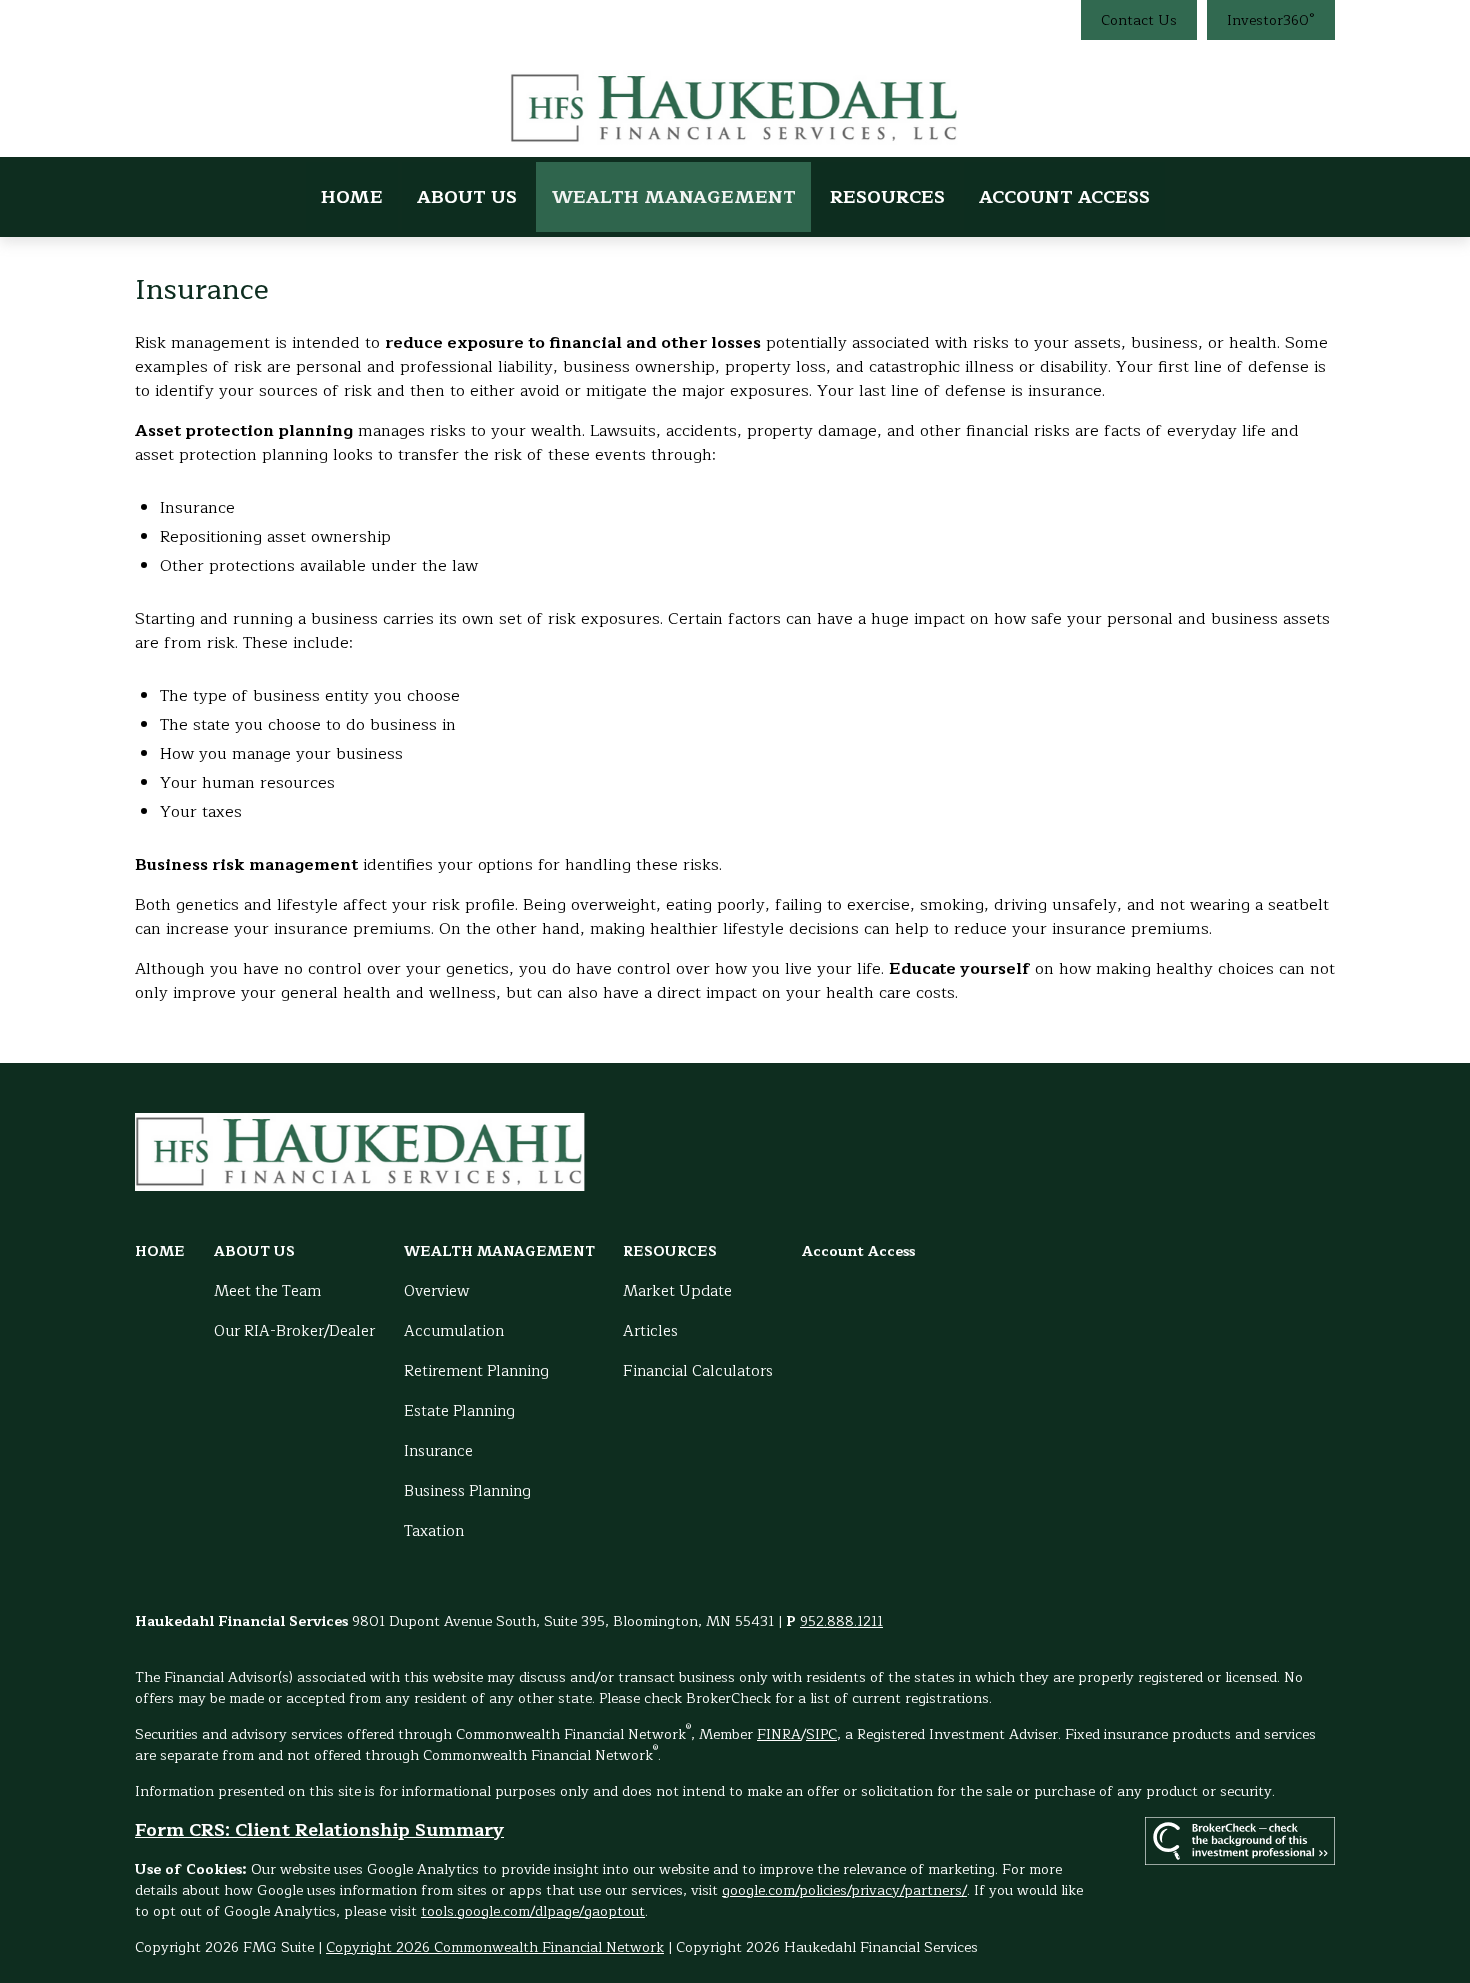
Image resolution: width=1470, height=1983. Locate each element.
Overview (437, 1291)
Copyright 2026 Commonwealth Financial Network (495, 1947)
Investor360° (1271, 20)
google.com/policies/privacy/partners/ (844, 1890)
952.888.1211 (841, 1621)
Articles (650, 1331)
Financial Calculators (698, 1371)
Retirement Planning (476, 1371)
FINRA (779, 1734)
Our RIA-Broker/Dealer (294, 1331)
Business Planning (467, 1491)
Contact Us (1139, 20)
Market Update (677, 1291)
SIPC (821, 1734)
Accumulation (454, 1331)
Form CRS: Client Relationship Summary (319, 1830)
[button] (352, 197)
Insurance (438, 1451)
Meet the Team (267, 1291)
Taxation (434, 1531)
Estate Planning (459, 1411)
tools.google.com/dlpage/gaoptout (533, 1911)
